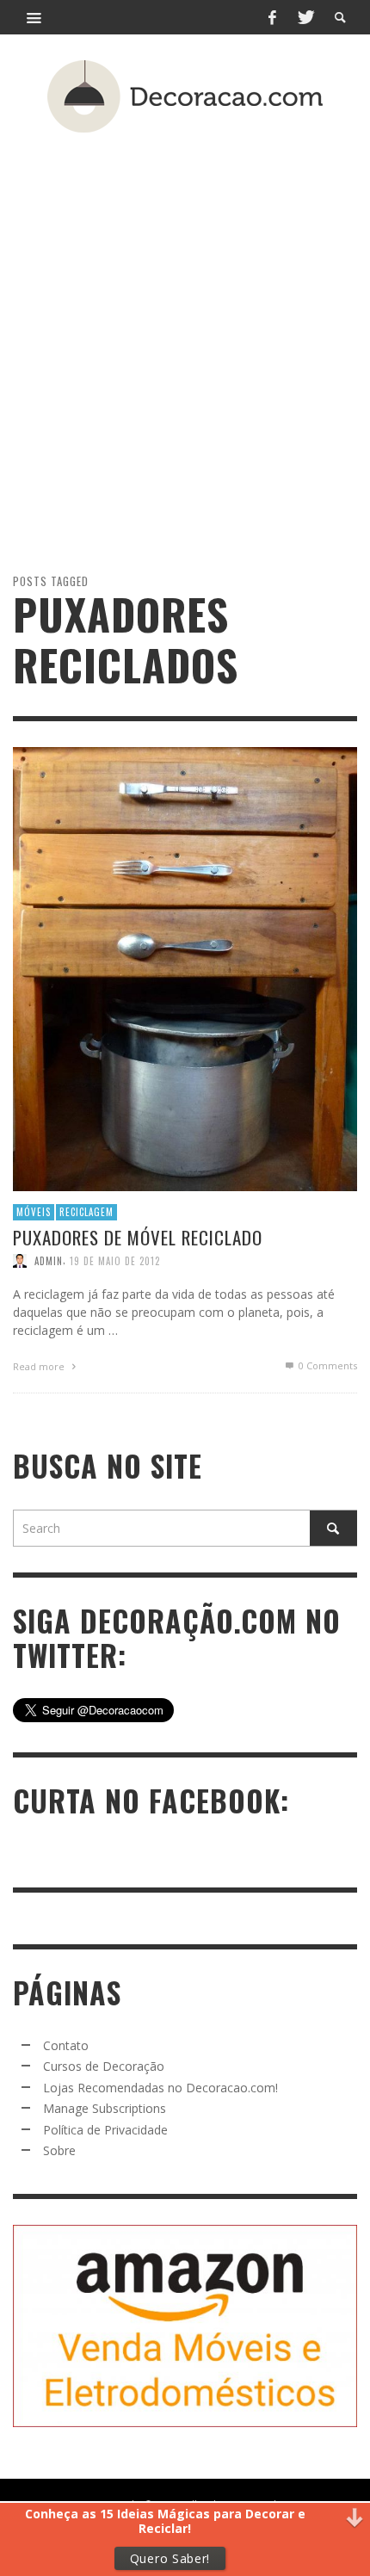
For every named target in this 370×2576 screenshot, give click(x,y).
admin (49, 1260)
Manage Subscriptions (105, 2108)
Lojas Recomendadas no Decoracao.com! (160, 2088)
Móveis (34, 1212)
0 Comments (327, 1365)
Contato (66, 2045)
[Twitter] (305, 17)
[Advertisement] (185, 322)
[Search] (34, 17)
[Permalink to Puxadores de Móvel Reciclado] (185, 967)
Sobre (59, 2150)
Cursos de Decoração (104, 2066)
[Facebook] (272, 17)
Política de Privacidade (105, 2130)
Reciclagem (86, 1212)
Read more (40, 1365)
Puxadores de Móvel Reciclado (138, 1236)
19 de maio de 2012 (115, 1260)
